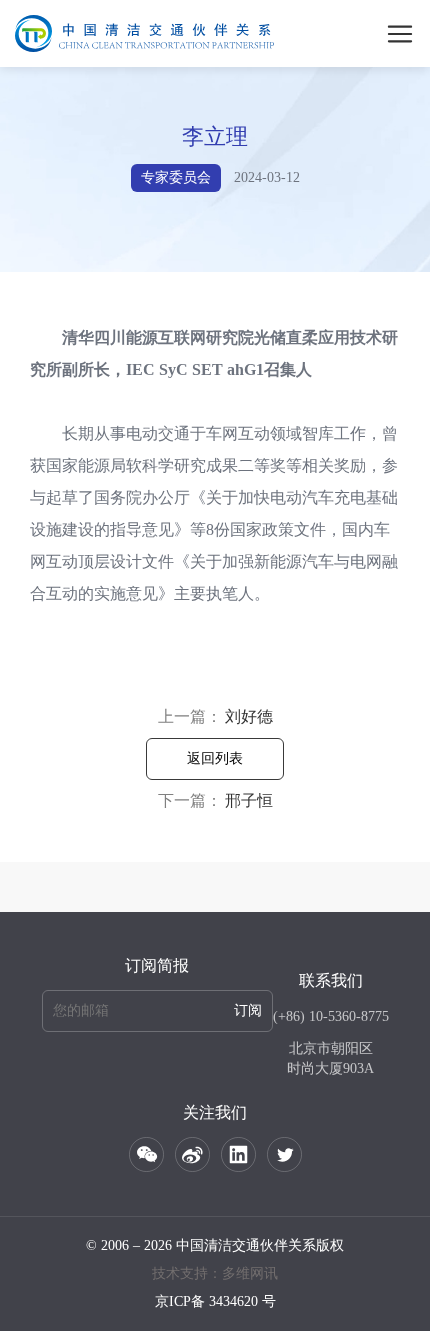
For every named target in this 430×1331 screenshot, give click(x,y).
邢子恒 (249, 800)
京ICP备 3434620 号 (215, 1301)
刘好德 (249, 716)
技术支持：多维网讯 (215, 1273)
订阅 (248, 1010)
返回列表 (215, 758)
